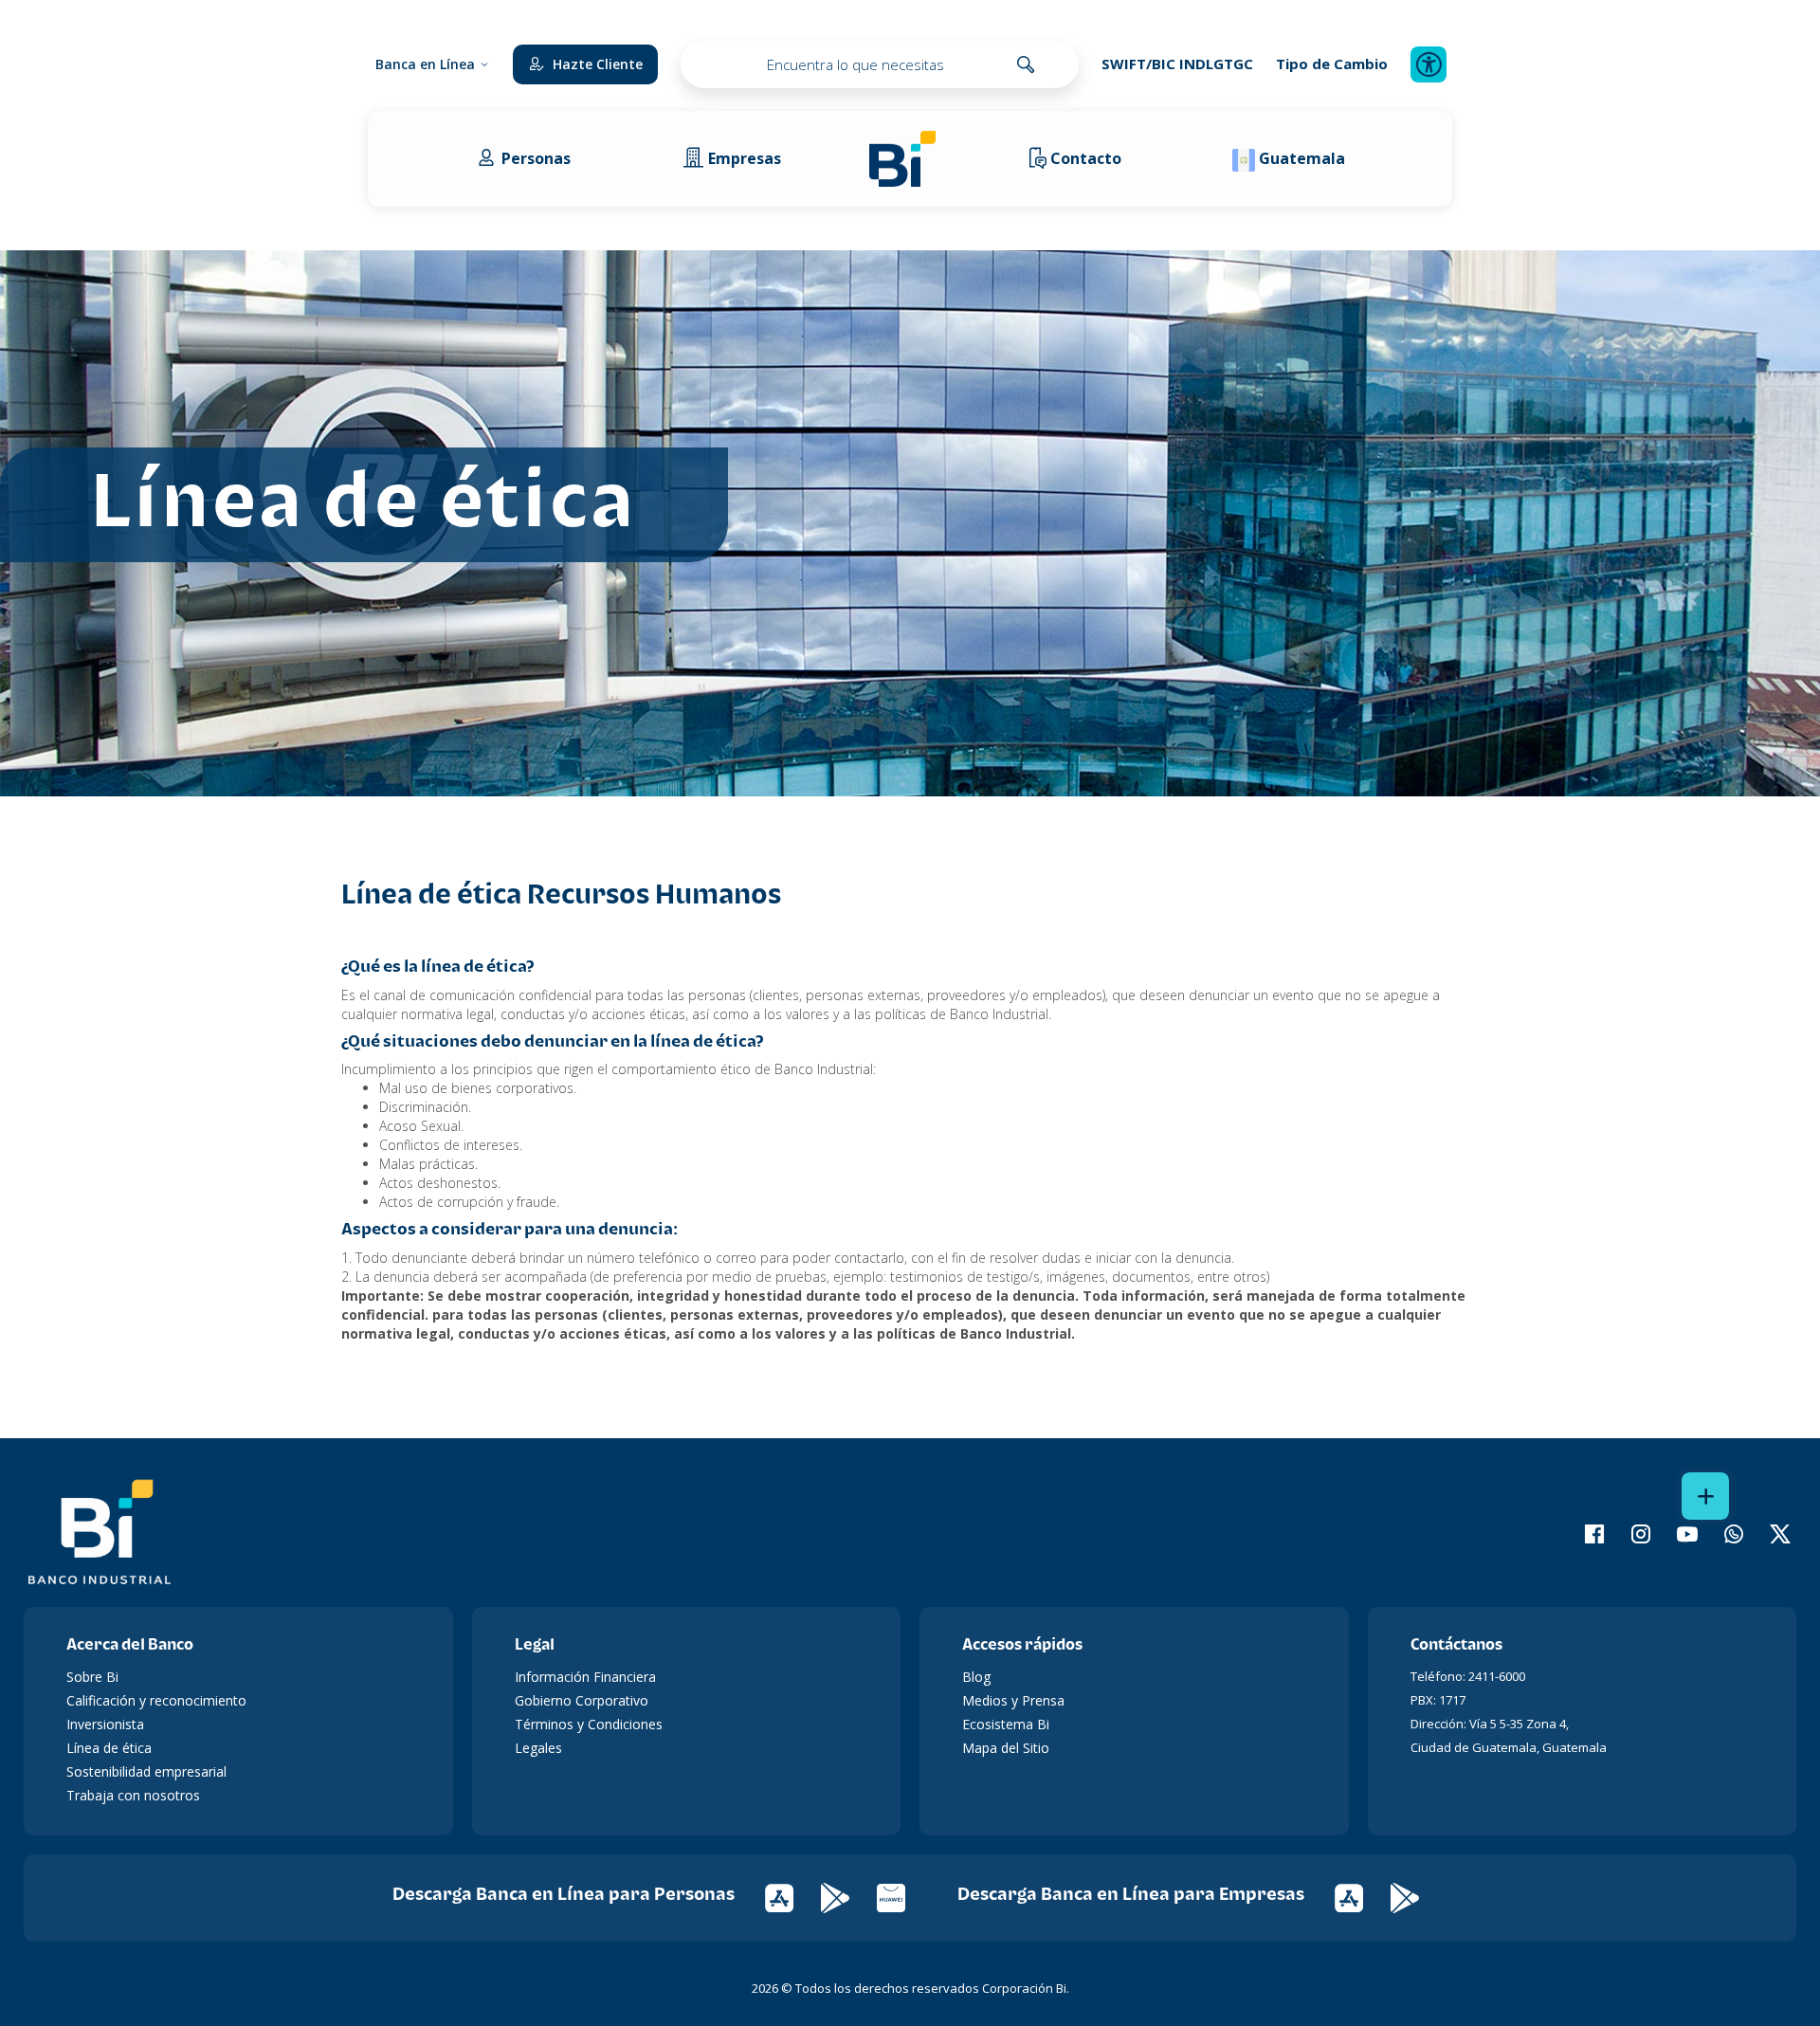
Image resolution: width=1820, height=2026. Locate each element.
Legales (538, 1748)
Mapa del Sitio (1006, 1748)
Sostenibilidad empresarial (146, 1771)
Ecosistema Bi (1006, 1724)
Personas (536, 158)
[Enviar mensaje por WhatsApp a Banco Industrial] (1722, 1534)
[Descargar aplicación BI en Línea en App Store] (793, 1897)
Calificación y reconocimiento (156, 1700)
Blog (976, 1677)
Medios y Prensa (1013, 1700)
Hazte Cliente (598, 64)
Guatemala (1302, 158)
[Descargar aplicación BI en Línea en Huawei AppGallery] (903, 1897)
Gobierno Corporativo (582, 1700)
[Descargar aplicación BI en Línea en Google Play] (849, 1897)
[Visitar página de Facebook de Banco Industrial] (1583, 1534)
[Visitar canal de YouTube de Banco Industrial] (1675, 1534)
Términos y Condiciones (589, 1724)
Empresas (745, 158)
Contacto (1086, 158)
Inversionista (105, 1724)
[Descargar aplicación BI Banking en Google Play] (1417, 1897)
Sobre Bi (92, 1677)
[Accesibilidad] (1429, 64)
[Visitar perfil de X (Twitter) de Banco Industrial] (1768, 1534)
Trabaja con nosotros (133, 1795)
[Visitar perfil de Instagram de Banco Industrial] (1629, 1534)
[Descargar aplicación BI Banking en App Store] (1363, 1897)
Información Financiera (585, 1677)
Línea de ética (109, 1748)
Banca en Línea (425, 64)
